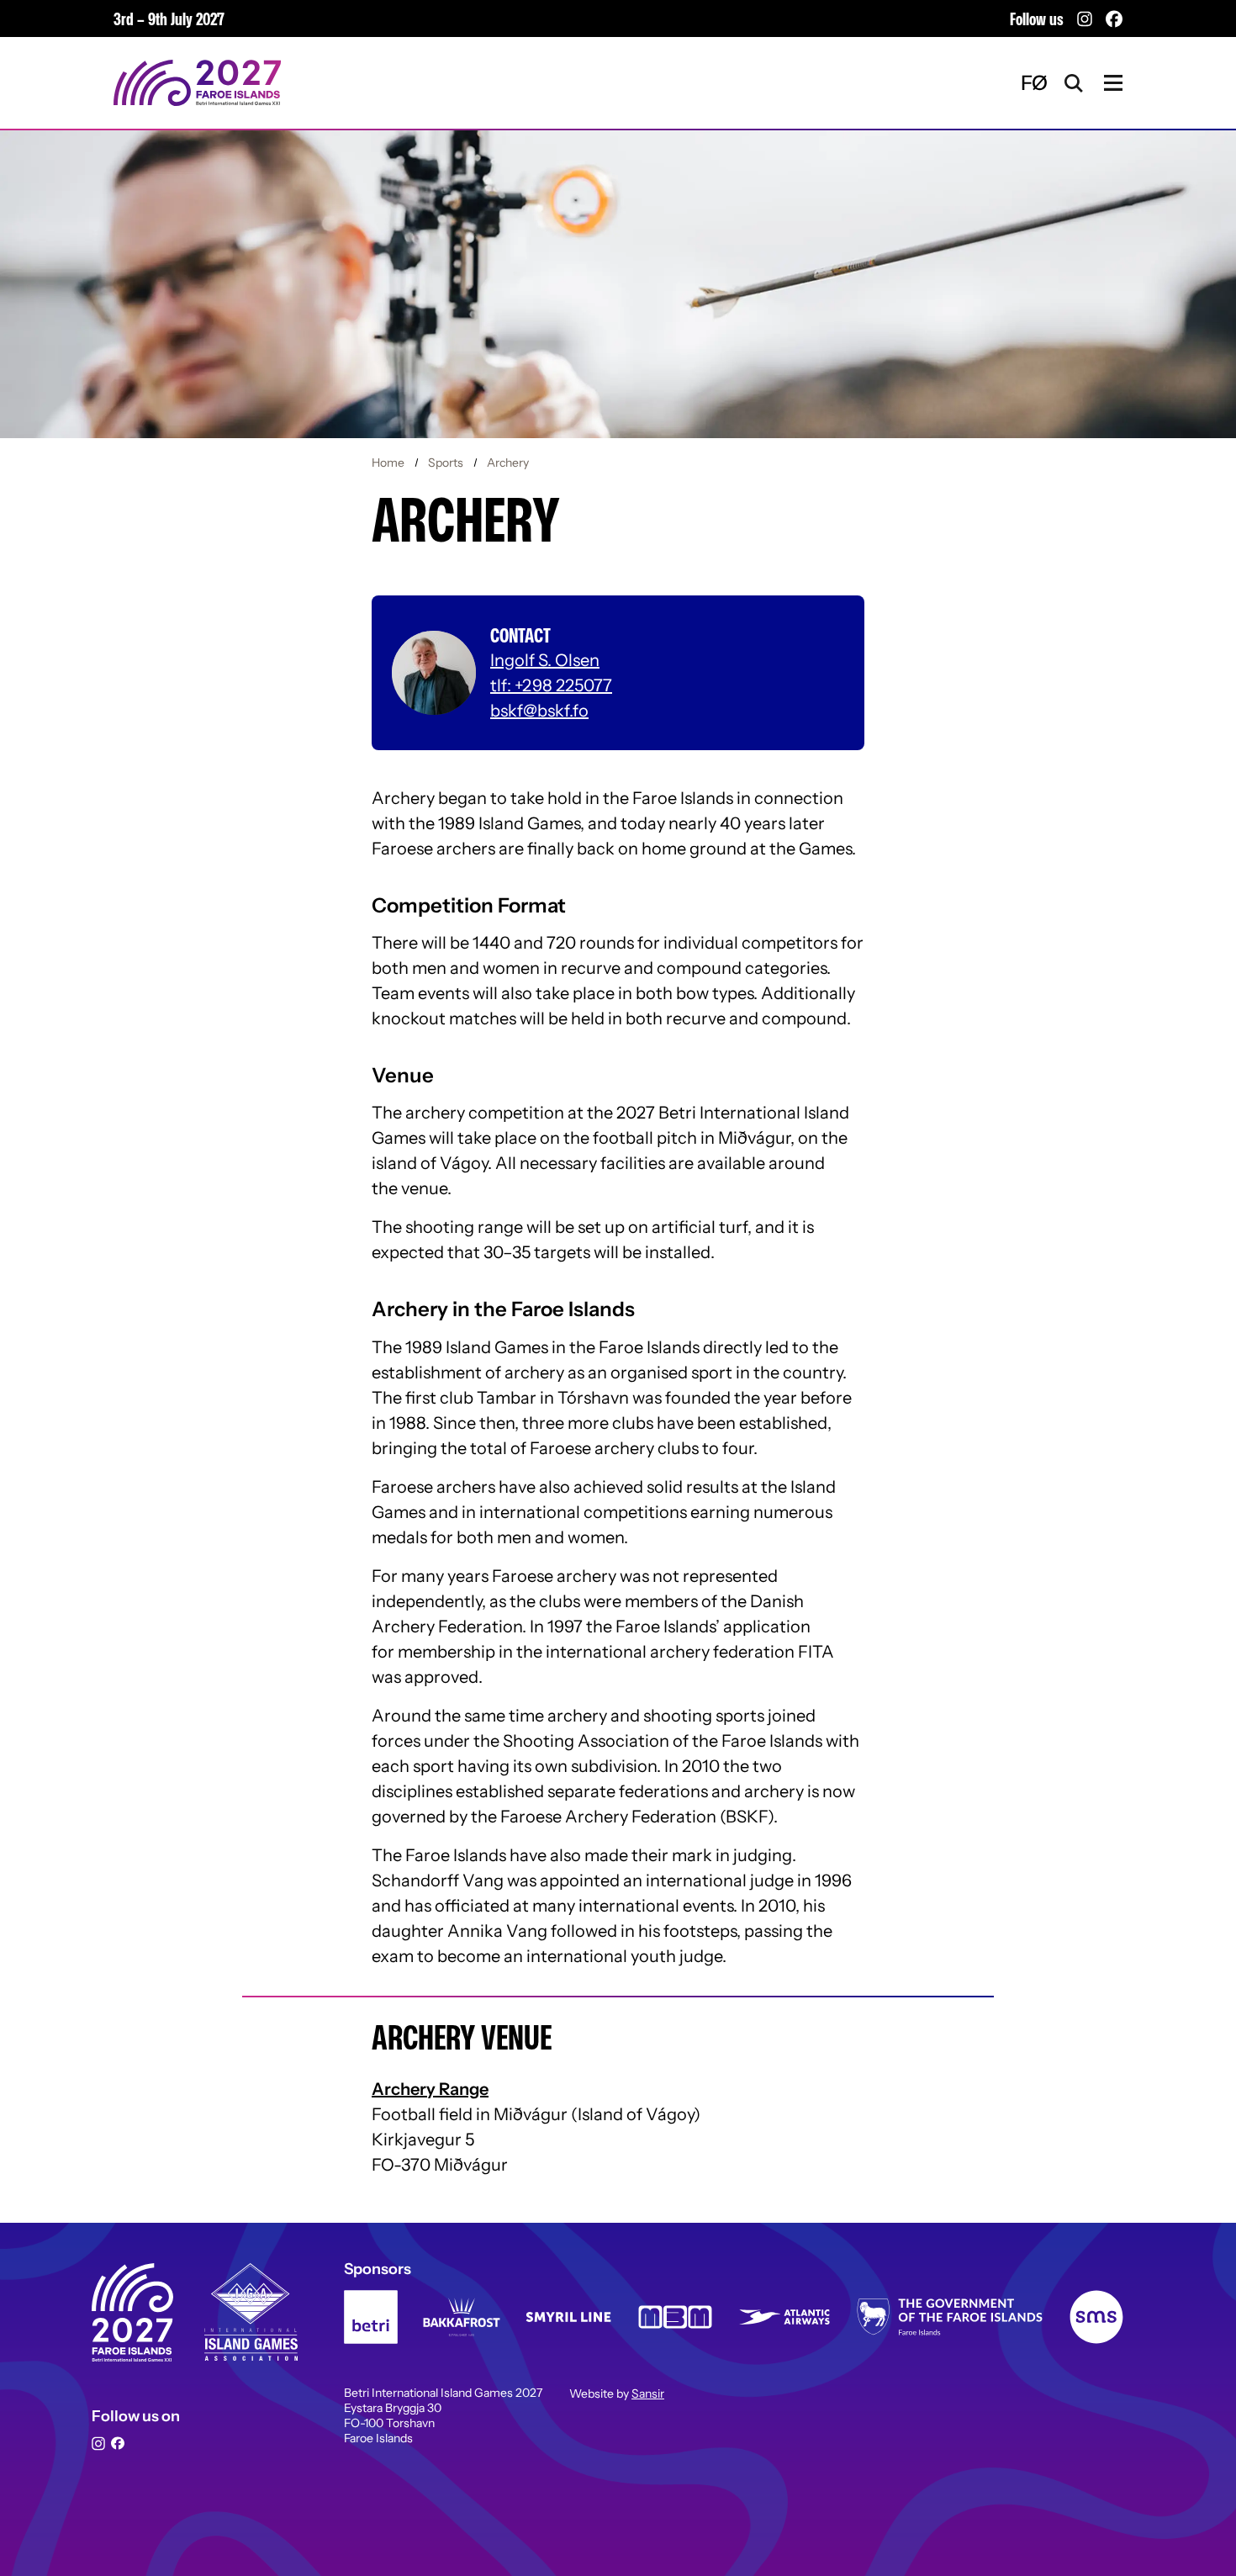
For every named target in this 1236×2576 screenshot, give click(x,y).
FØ (1034, 83)
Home (389, 463)
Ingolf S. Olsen (545, 660)
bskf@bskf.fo (539, 711)
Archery (507, 463)
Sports (446, 463)
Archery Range (430, 2089)
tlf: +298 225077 (551, 685)
